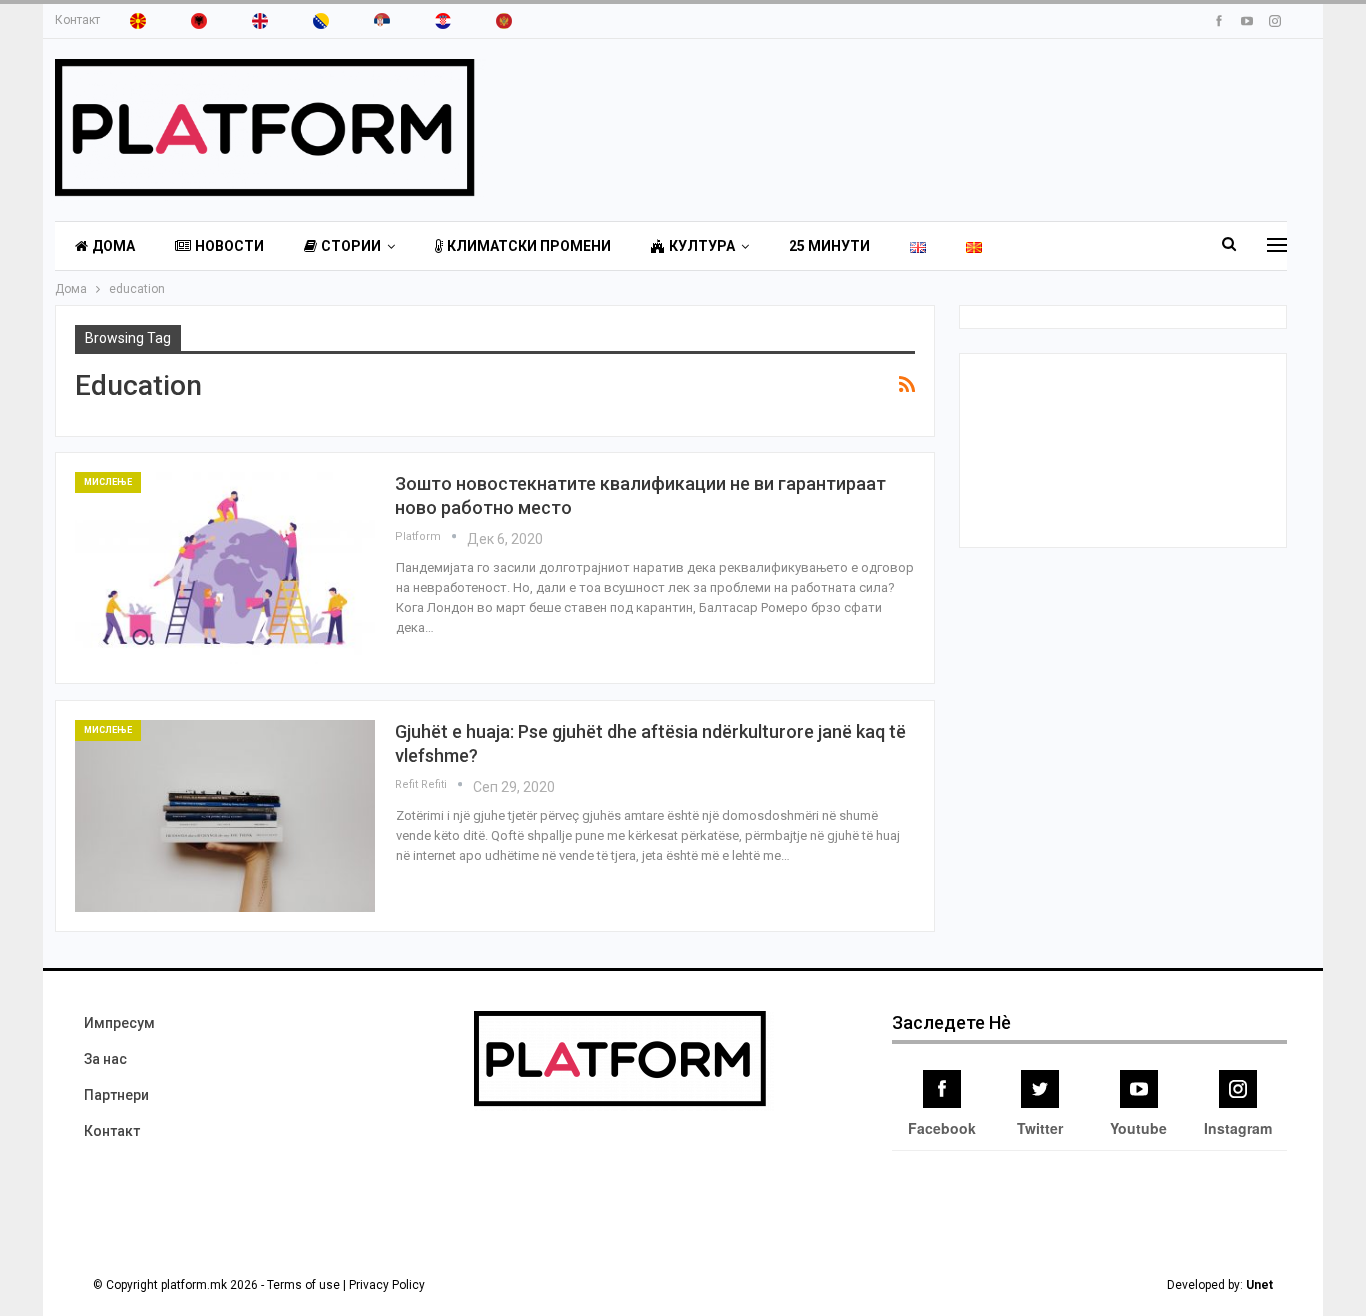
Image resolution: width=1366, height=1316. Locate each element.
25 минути (829, 246)
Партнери (116, 1095)
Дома (113, 246)
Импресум (119, 1023)
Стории (351, 246)
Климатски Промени (529, 246)
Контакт (77, 20)
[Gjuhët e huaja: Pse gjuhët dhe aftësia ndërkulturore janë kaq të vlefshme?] (225, 816)
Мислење (108, 482)
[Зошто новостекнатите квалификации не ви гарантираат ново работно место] (225, 568)
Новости (229, 246)
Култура (702, 246)
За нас (105, 1059)
